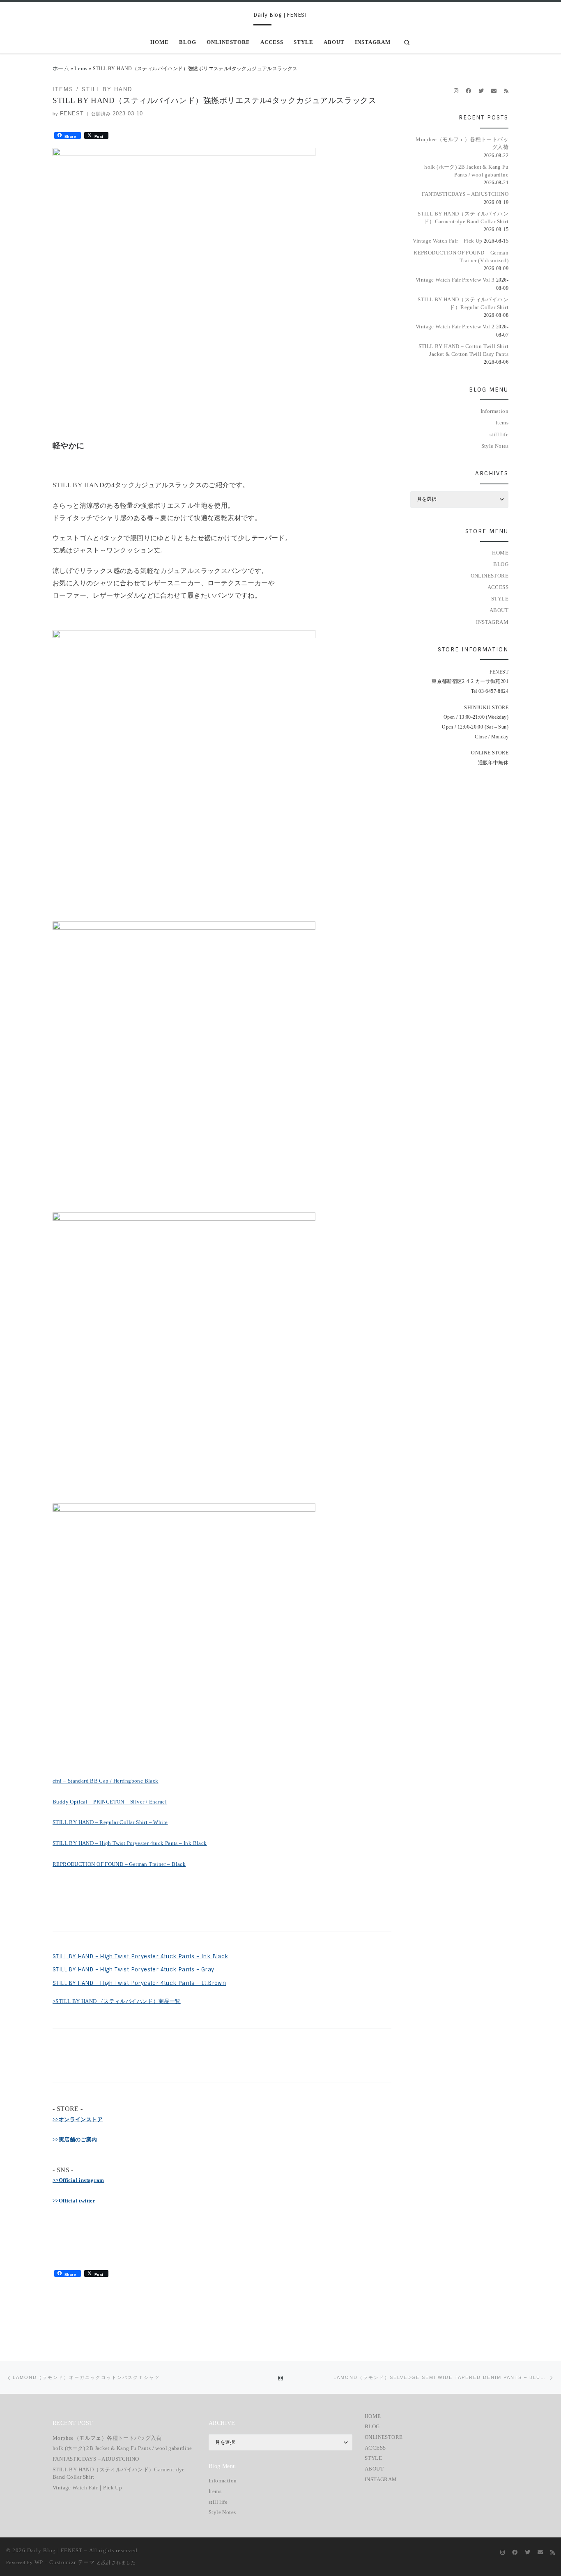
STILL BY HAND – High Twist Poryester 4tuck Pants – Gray (133, 1970)
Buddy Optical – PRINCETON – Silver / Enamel (110, 1802)
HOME (500, 553)
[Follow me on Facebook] (468, 91)
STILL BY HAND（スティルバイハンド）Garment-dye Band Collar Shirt (463, 218)
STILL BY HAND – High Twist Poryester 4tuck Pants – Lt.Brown (139, 1983)
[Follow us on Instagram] (456, 91)
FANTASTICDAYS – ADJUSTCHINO (465, 194)
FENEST (72, 113)
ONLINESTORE (490, 576)
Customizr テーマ (72, 2562)
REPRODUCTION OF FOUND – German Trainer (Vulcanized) (461, 257)
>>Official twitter (74, 2201)
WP (39, 2562)
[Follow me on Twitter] (481, 91)
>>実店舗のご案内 (75, 2139)
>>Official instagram (78, 2180)
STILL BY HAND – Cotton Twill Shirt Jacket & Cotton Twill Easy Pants (463, 350)
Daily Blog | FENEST (55, 2550)
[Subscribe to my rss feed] (506, 91)
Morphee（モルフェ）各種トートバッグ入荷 (462, 143)
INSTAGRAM (492, 622)
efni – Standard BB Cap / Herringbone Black (106, 1781)
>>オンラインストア (78, 2119)
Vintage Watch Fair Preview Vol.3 (455, 280)
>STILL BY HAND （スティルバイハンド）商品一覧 (117, 2001)
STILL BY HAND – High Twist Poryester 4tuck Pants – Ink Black (130, 1843)
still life (499, 434)
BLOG (501, 564)
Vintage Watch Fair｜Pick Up (447, 241)
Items (81, 68)
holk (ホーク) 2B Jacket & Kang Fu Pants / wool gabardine (466, 171)
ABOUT (499, 610)
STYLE (500, 599)
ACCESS (498, 587)
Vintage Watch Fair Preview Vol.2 (455, 327)
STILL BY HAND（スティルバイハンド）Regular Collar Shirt (463, 303)
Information (494, 411)
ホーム (61, 68)
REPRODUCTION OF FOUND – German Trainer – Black (119, 1864)
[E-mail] (494, 91)
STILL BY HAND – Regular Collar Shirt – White (110, 1822)
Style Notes (495, 446)
